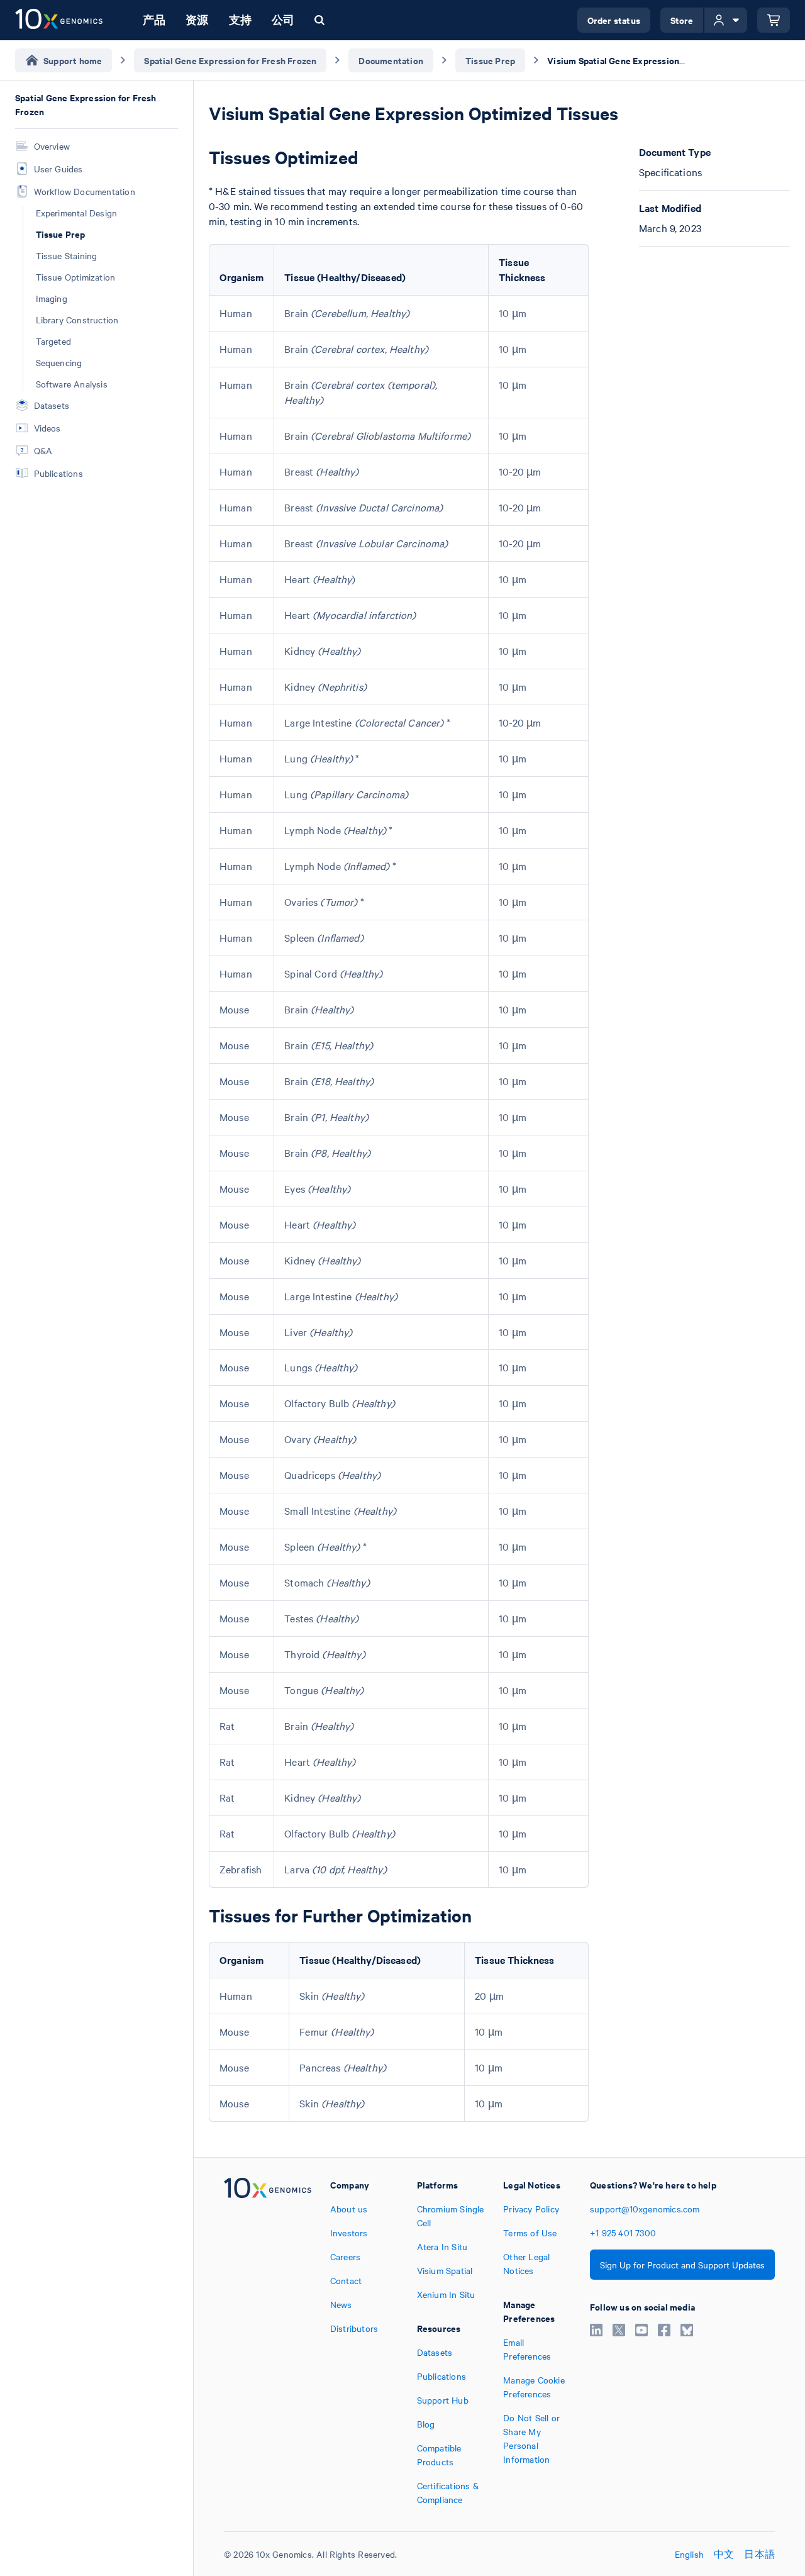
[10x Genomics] (268, 2342)
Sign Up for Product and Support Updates (682, 2265)
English (689, 2554)
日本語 (759, 2554)
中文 (724, 2554)
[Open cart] (774, 20)
